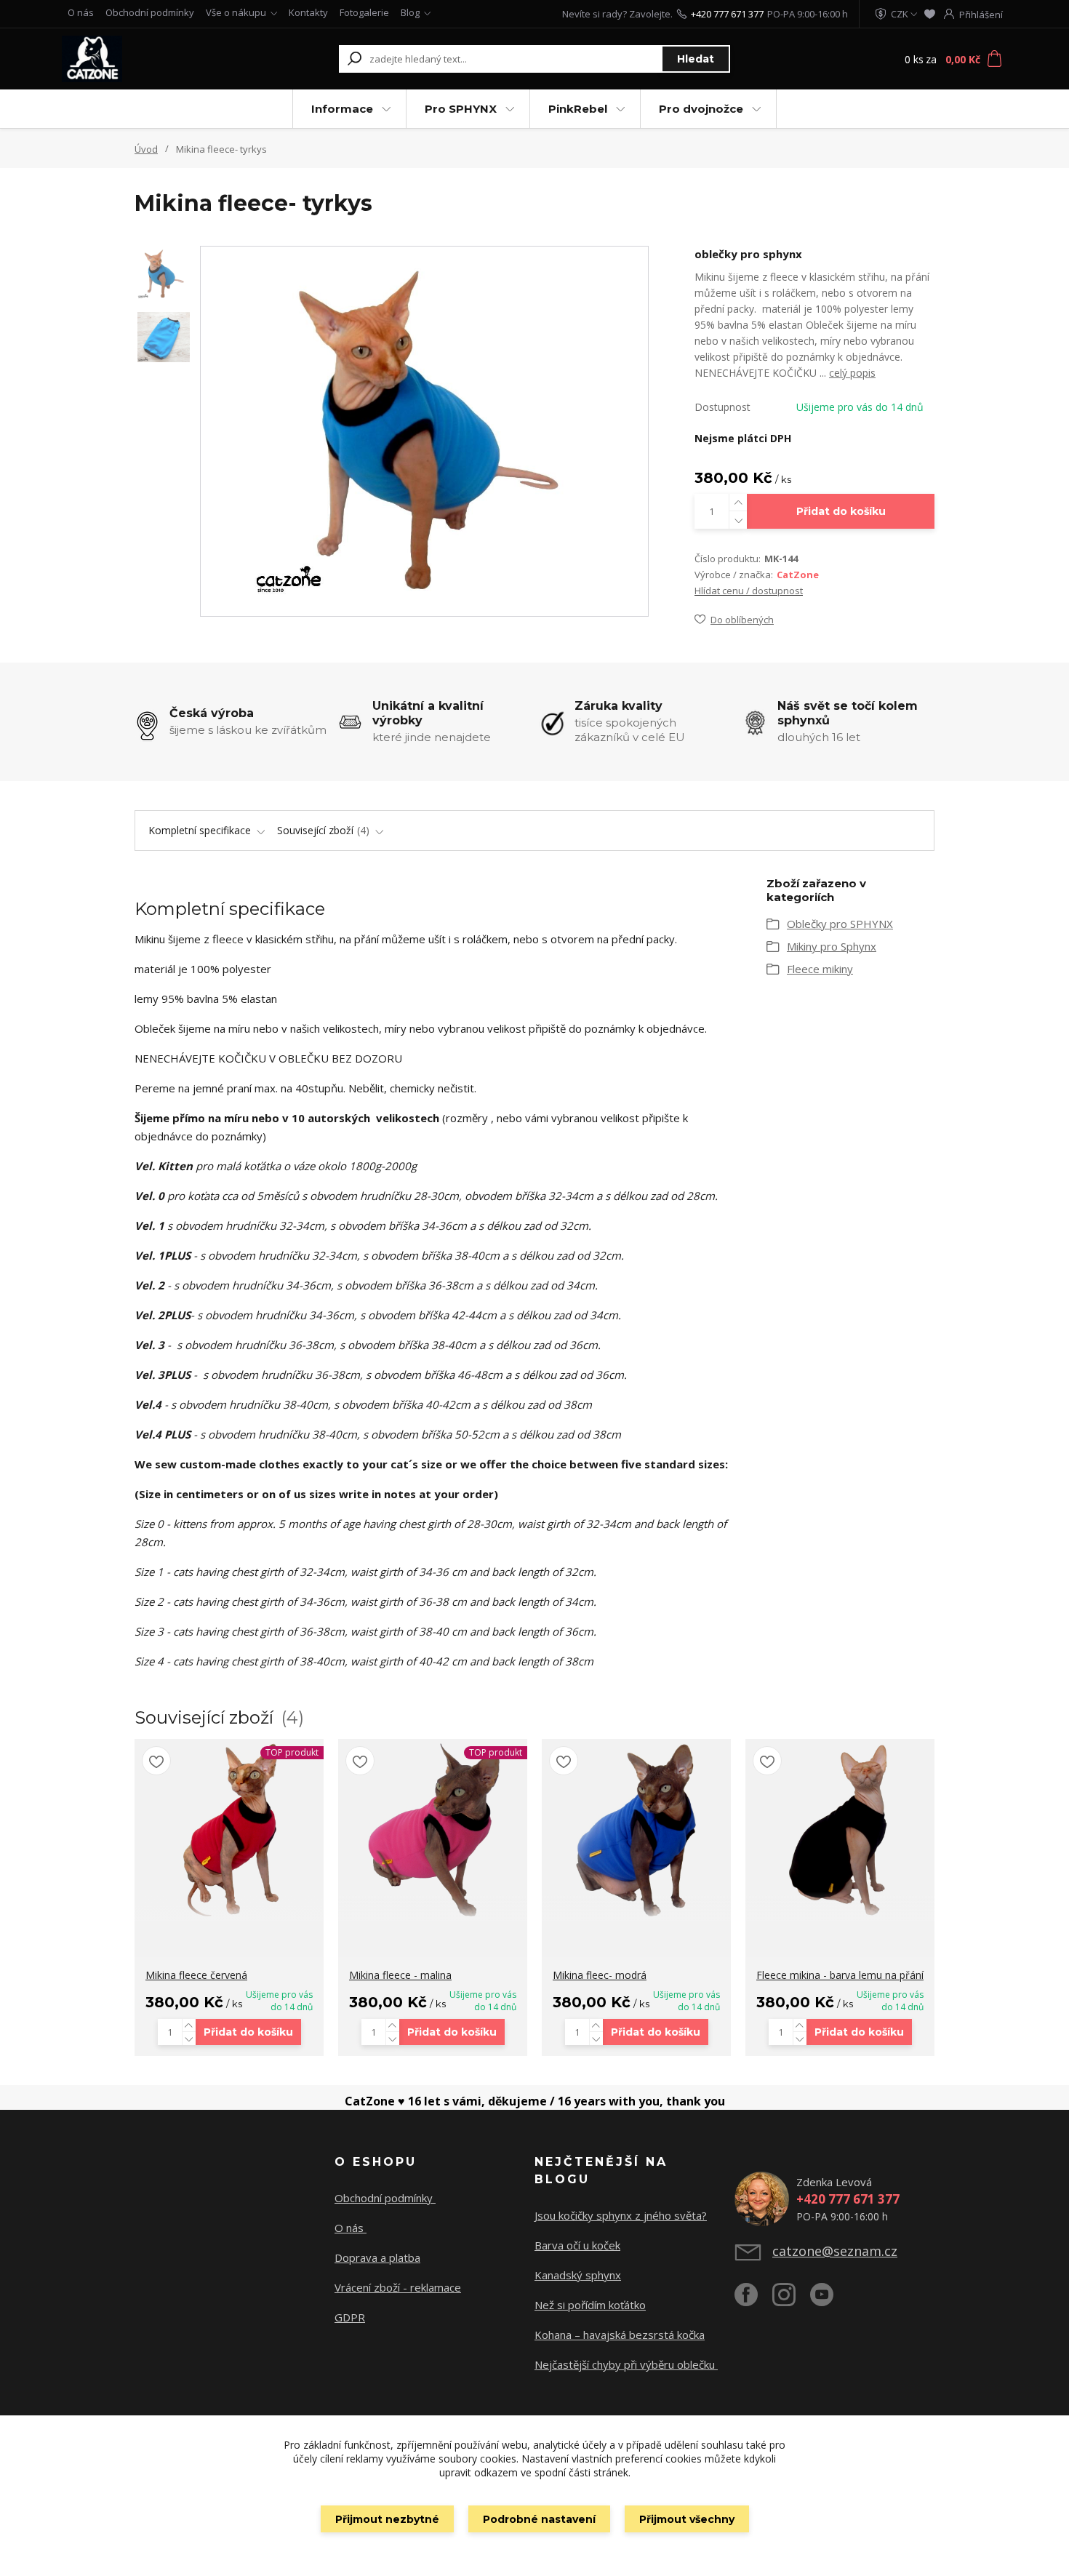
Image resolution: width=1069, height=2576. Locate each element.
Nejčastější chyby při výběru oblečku (626, 2364)
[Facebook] (753, 2300)
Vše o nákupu (236, 12)
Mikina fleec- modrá (600, 1975)
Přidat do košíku (841, 511)
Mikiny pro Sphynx (832, 946)
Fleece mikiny (820, 969)
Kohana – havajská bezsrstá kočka (620, 2335)
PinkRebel (578, 109)
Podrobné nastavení (539, 2519)
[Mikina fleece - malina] (433, 1830)
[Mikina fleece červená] (229, 1830)
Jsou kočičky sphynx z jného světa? (621, 2215)
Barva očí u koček (577, 2245)
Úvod (146, 149)
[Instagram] (791, 2300)
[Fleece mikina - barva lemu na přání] (840, 1830)
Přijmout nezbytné (387, 2519)
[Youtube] (829, 2300)
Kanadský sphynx (578, 2275)
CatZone (798, 575)
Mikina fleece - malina (400, 1975)
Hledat (696, 59)
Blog (410, 12)
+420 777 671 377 (727, 14)
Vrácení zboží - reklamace (398, 2287)
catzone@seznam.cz (835, 2251)
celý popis (852, 373)
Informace (342, 109)
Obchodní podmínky (150, 12)
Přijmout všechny (687, 2519)
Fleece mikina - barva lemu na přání (840, 1975)
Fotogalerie (364, 12)
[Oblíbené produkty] (930, 14)
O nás (81, 12)
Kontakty (308, 12)
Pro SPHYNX (461, 109)
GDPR (350, 2317)
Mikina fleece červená (196, 1975)
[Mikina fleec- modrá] (636, 1830)
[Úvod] (151, 59)
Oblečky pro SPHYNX (840, 924)
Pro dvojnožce (701, 109)
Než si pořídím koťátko (590, 2305)
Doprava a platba (377, 2257)
